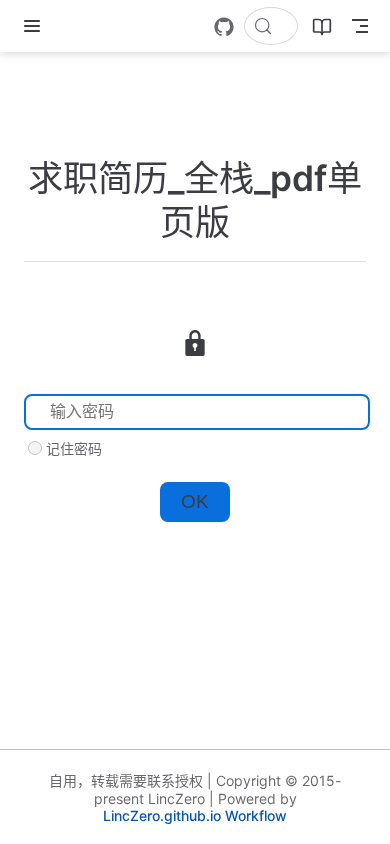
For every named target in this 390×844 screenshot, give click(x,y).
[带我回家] (70, 26)
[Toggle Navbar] (360, 26)
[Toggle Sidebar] (36, 26)
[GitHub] (224, 27)
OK (195, 501)
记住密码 (74, 448)
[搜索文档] (271, 26)
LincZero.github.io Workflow (195, 815)
